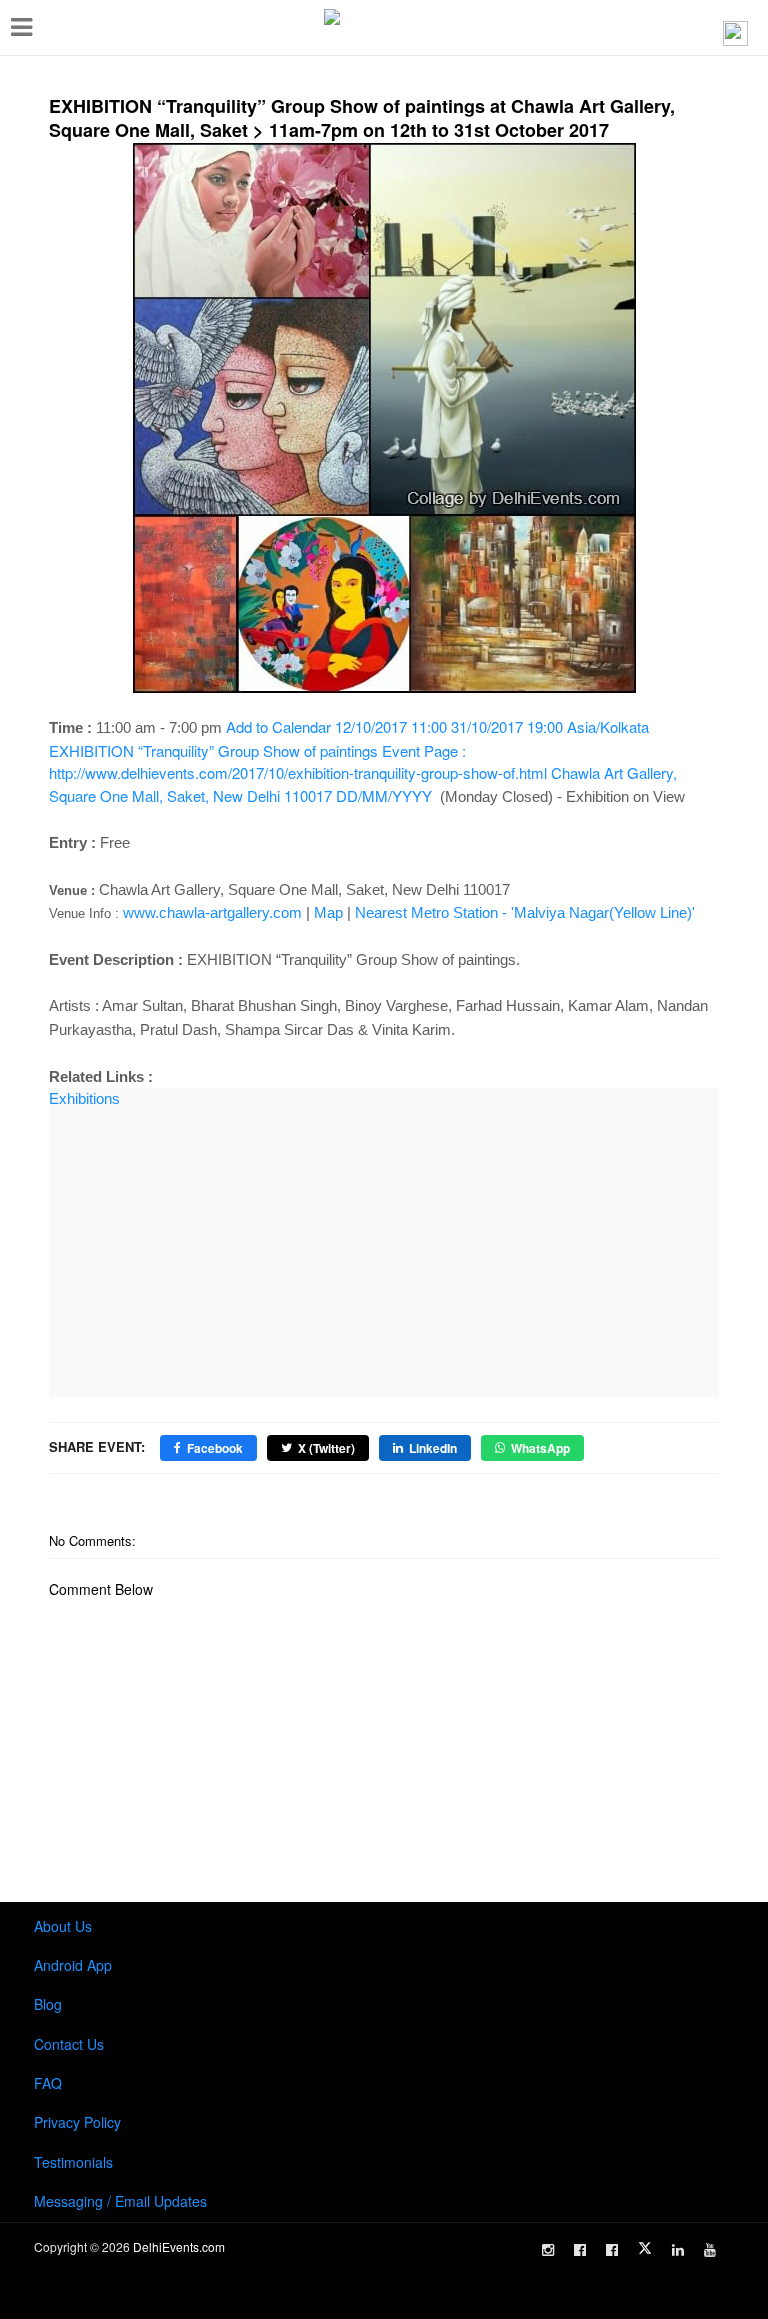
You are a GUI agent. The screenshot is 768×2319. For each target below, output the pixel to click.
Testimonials (73, 2162)
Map (328, 912)
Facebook (215, 1448)
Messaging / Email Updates (120, 2201)
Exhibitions (84, 1098)
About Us (63, 1926)
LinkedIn (433, 1448)
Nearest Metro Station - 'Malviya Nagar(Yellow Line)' (525, 912)
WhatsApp (540, 1448)
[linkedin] (678, 2250)
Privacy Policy (77, 2122)
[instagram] (548, 2250)
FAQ (48, 2083)
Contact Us (69, 2044)
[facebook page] (580, 2250)
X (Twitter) (326, 1448)
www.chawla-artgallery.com (212, 912)
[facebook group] (612, 2250)
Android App (73, 1965)
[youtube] (710, 2250)
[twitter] (645, 2248)
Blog (48, 2004)
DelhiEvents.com (179, 2246)
